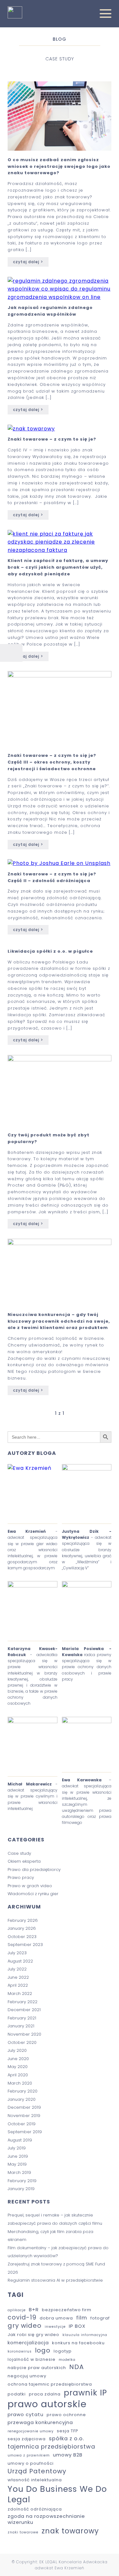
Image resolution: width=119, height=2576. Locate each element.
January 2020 (22, 2099)
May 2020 (18, 2067)
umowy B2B (68, 2455)
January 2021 (21, 2026)
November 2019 (24, 2116)
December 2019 (24, 2107)
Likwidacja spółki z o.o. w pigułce (50, 951)
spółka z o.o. (66, 2439)
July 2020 (17, 2050)
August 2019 (20, 2140)
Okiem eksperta (24, 1861)
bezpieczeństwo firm (67, 2310)
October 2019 (22, 2124)
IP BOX (77, 2326)
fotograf (100, 2318)
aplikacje (17, 2310)
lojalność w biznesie (32, 2360)
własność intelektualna (35, 2480)
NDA (76, 2367)
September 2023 (25, 1945)
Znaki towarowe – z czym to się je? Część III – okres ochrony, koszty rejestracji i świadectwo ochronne (52, 762)
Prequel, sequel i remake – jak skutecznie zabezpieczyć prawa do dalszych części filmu (55, 2219)
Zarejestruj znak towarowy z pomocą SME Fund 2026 (56, 2268)
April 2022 (18, 1985)
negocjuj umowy (27, 2376)
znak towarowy (70, 2531)
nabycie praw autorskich (37, 2368)
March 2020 (20, 2083)
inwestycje (55, 2327)
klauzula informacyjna (85, 2335)
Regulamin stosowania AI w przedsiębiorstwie (55, 2280)
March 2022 (20, 1994)
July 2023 (17, 1953)
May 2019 (17, 2164)
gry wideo (25, 2326)
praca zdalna (45, 2394)
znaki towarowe (23, 2532)
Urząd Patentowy (37, 2471)
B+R (34, 2309)
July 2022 (17, 1969)
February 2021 (22, 2018)
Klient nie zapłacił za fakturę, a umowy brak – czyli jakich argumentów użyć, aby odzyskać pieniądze (58, 567)
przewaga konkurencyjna (40, 2422)
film (82, 2318)
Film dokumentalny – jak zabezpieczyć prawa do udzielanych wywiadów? (58, 2252)
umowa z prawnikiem (29, 2456)
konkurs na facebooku (78, 2343)
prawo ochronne (66, 2415)
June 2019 (18, 2156)
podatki (17, 2394)
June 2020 (18, 2059)
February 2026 (23, 1920)
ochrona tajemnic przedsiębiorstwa (50, 2384)
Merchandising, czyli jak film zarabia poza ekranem (50, 2236)
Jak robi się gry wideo (33, 2335)
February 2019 (22, 2181)
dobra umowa (56, 2318)
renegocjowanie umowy (31, 2431)
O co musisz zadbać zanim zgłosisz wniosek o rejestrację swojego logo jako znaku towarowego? (59, 166)
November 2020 (24, 2034)
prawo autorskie (47, 2404)
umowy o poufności (31, 2464)
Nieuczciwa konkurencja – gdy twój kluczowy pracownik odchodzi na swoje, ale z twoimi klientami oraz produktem (59, 1321)
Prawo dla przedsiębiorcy (34, 1870)
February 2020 (23, 2091)
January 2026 (22, 1928)
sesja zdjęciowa (27, 2439)
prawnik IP (85, 2393)
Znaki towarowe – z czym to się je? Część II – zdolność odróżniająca (52, 877)
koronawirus (20, 2352)
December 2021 (24, 2010)
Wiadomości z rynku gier (33, 1894)
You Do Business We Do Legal (57, 2494)
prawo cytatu (26, 2414)
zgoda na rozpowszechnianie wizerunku (46, 2519)
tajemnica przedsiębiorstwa (51, 2446)
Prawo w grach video (30, 1886)
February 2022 (23, 2002)
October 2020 (22, 2042)
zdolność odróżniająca (35, 2509)
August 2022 (20, 1961)
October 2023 (22, 1937)
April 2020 (18, 2075)
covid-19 (22, 2318)
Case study (19, 1853)
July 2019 (17, 2148)
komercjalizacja (28, 2343)
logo (43, 2351)
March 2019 (19, 2172)
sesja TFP (68, 2431)
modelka (67, 2360)
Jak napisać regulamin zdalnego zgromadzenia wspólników (50, 311)
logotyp (63, 2351)
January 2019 (21, 2189)
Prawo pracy (21, 1877)
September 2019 (25, 2132)
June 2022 (18, 1977)
